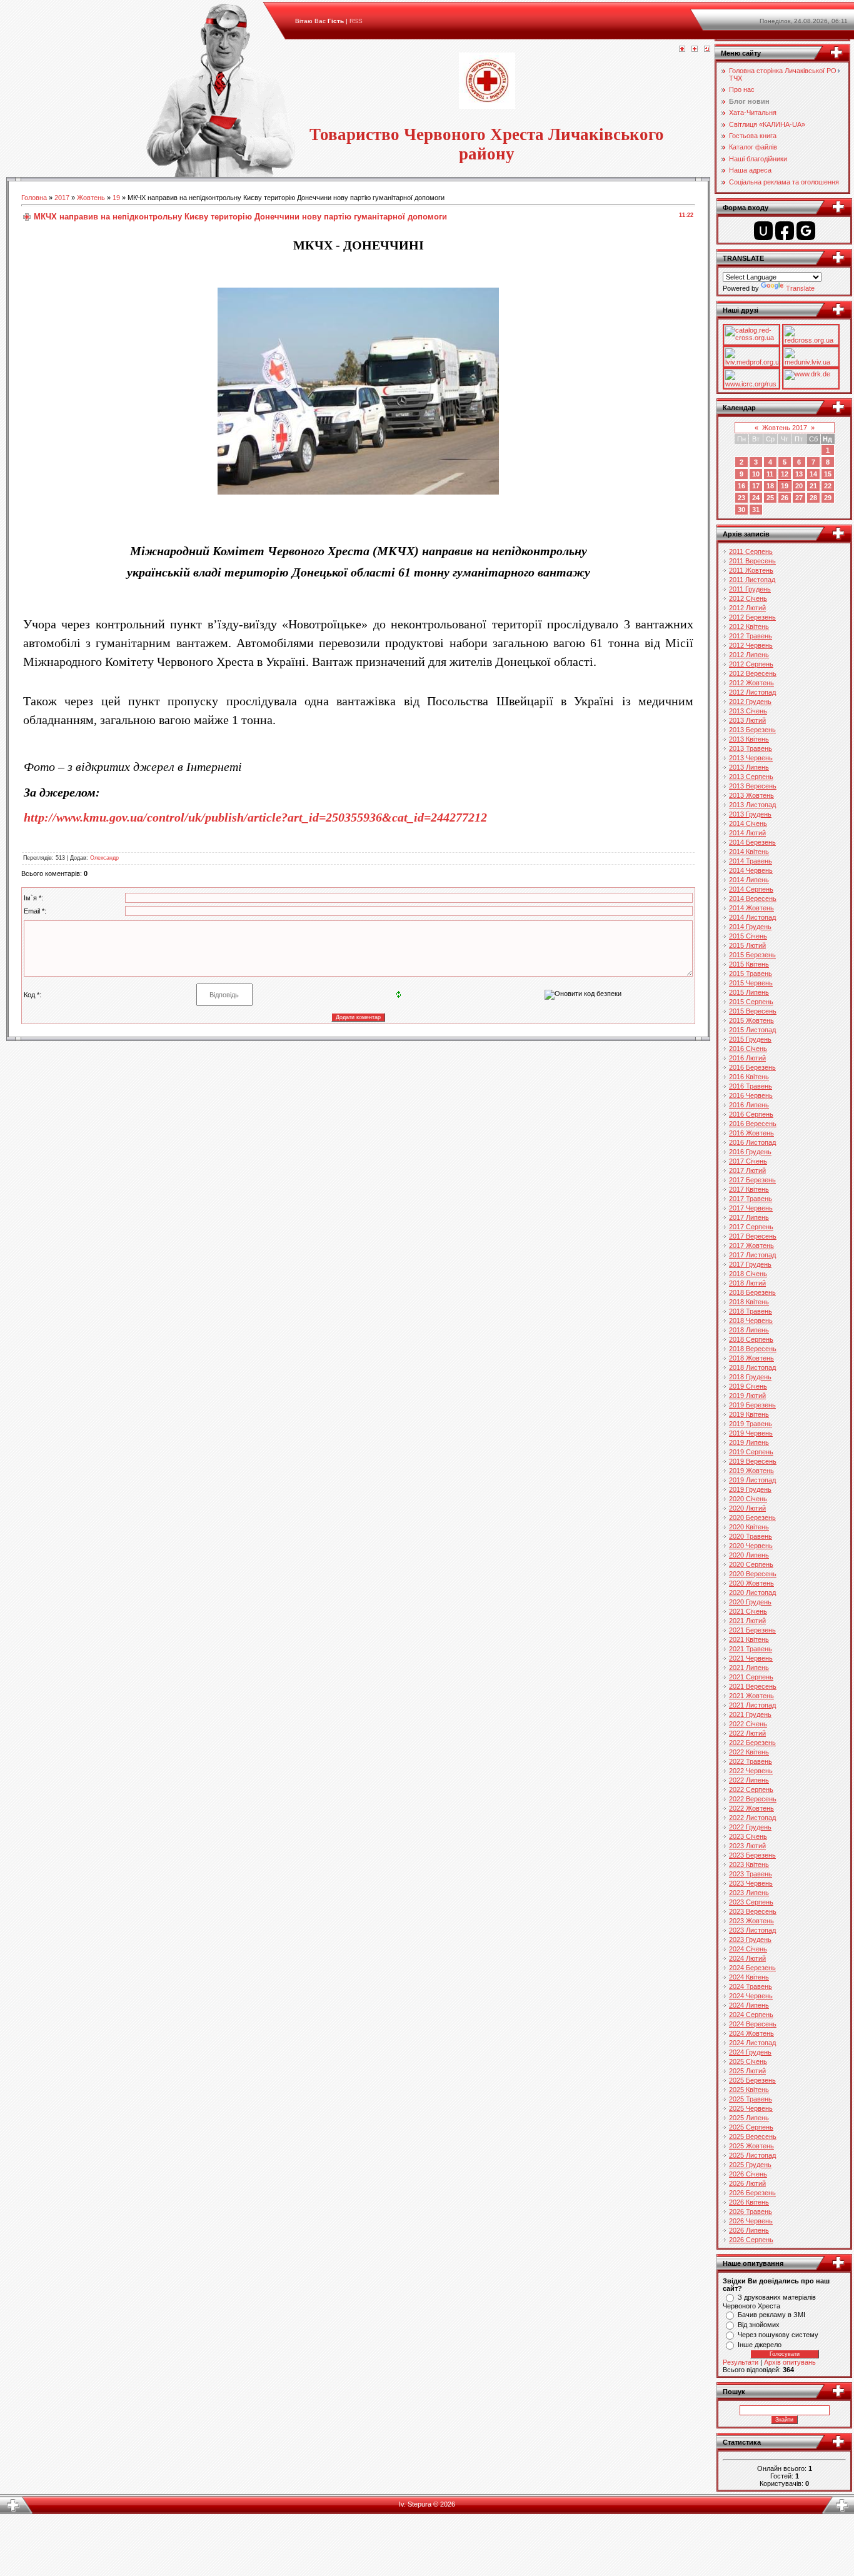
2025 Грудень (750, 2165)
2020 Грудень (750, 1602)
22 (828, 486)
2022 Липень (749, 1780)
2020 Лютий (747, 1508)
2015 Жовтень (751, 1020)
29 (828, 498)
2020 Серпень (751, 1564)
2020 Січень (748, 1499)
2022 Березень (752, 1743)
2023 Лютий (747, 1846)
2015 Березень (752, 955)
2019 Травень (751, 1424)
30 (741, 510)
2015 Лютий (747, 945)
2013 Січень (748, 711)
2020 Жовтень (751, 1583)
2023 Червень (751, 1883)
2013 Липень (749, 767)
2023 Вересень (753, 1911)
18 (770, 486)
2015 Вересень (753, 1011)
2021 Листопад (752, 1705)
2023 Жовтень (751, 1921)
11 (770, 474)
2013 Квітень (749, 739)
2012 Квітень (749, 626)
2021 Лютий (747, 1621)
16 (741, 486)
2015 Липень (749, 992)
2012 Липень (749, 655)
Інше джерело (760, 2345)
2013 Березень (752, 730)
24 (756, 498)
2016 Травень (751, 1086)
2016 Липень (749, 1105)
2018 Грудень (750, 1377)
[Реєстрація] (695, 49)
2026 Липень (749, 2230)
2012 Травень (751, 636)
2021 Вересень (753, 1686)
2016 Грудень (750, 1152)
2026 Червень (751, 2221)
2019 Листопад (752, 1480)
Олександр (104, 858)
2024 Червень (751, 1996)
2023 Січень (748, 1836)
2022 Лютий (747, 1733)
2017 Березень (752, 1180)
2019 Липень (749, 1442)
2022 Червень (751, 1771)
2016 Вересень (753, 1124)
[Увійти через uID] (763, 231)
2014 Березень (752, 842)
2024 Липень (749, 2005)
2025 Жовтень (751, 2146)
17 (756, 486)
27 (799, 498)
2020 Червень (751, 1546)
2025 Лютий (747, 2071)
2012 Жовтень (751, 683)
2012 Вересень (753, 673)
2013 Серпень (751, 777)
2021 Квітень (749, 1639)
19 (116, 198)
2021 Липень (749, 1668)
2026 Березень (752, 2193)
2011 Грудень (750, 589)
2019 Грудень (750, 1489)
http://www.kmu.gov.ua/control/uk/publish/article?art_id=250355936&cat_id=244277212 (255, 817)
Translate (800, 288)
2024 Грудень (750, 2052)
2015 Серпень (751, 1002)
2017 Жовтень (751, 1245)
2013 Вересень (753, 786)
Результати (741, 2362)
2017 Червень (751, 1208)
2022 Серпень (751, 1789)
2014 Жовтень (751, 908)
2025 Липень (749, 2118)
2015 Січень (748, 936)
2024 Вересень (753, 2024)
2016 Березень (752, 1067)
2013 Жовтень (751, 795)
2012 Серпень (751, 664)
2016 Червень (751, 1095)
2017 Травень (751, 1199)
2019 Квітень (749, 1414)
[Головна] (682, 49)
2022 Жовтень (751, 1808)
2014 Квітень (749, 852)
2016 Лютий (747, 1058)
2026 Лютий (747, 2183)
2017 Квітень (749, 1189)
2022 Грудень (750, 1827)
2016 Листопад (752, 1142)
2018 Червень (751, 1321)
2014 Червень (751, 870)
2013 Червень (751, 758)
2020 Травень (751, 1536)
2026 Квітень (749, 2202)
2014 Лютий (747, 833)
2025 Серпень (751, 2127)
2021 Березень (752, 1630)
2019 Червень (751, 1433)
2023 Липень (749, 1893)
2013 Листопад (752, 805)
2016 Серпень (751, 1114)
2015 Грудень (750, 1039)
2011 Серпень (751, 551)
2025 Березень (752, 2080)
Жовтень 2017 (785, 428)
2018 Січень (748, 1274)
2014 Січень (748, 823)
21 (813, 486)
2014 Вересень (753, 898)
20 (799, 486)
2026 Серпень (751, 2240)
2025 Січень (748, 2061)
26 (785, 498)
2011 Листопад (752, 580)
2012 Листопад (752, 692)
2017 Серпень (751, 1227)
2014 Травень (751, 861)
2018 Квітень (749, 1302)
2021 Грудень (750, 1714)
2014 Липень (749, 880)
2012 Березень (752, 617)
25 (770, 498)
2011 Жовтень (751, 570)
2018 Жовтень (751, 1358)
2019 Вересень (753, 1461)
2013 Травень (751, 748)
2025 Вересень (753, 2136)
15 (828, 474)
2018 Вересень (753, 1349)
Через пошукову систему (778, 2335)
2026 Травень (751, 2211)
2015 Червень (751, 983)
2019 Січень (748, 1386)
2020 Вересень (753, 1574)
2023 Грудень (750, 1940)
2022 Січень (748, 1724)
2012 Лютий (747, 608)
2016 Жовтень (751, 1133)
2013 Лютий (747, 720)
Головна (34, 198)
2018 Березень (752, 1292)
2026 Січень (748, 2174)
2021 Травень (751, 1649)
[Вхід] (707, 49)
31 (756, 510)
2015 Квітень (749, 964)
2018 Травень (751, 1311)
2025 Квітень (749, 2090)
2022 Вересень (753, 1799)
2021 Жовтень (751, 1696)
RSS (356, 21)
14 (813, 474)
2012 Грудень (750, 702)
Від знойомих (759, 2325)
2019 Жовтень (751, 1471)
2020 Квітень (749, 1527)
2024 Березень (752, 1968)
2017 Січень (748, 1161)
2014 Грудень (750, 927)
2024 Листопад (752, 2043)
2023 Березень (752, 1855)
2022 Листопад (752, 1818)
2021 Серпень (751, 1677)
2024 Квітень (749, 1977)
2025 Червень (751, 2108)
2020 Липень (749, 1555)
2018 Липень (749, 1330)
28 (813, 498)
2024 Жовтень (751, 2033)
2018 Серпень (751, 1339)
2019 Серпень (751, 1452)
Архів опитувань (790, 2362)
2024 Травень (751, 1986)
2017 (62, 198)
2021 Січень (748, 1611)
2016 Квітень (749, 1077)
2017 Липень (749, 1217)
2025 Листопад (752, 2155)
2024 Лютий (747, 1958)
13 (799, 474)
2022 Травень (751, 1761)
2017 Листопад (752, 1255)
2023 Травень (751, 1874)
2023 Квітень (749, 1864)
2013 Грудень (750, 814)
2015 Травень (751, 974)
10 (756, 474)
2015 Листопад (752, 1030)
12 (785, 474)
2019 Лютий (747, 1396)
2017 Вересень (753, 1236)
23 (741, 498)
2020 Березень (752, 1517)
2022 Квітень (749, 1752)
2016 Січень (748, 1049)
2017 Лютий (747, 1170)
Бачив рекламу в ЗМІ (771, 2315)
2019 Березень (752, 1405)
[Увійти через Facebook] (785, 231)
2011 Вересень (752, 561)
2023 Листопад (752, 1930)
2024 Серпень (751, 2015)
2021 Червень (751, 1658)
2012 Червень (751, 645)
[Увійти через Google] (806, 231)
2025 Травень (751, 2099)
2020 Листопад (752, 1592)
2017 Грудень (750, 1264)
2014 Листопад (752, 917)
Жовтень (91, 198)
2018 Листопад (752, 1367)
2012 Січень (748, 598)
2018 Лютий (747, 1283)
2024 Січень (748, 1949)
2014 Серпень (751, 889)
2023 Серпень (751, 1902)
